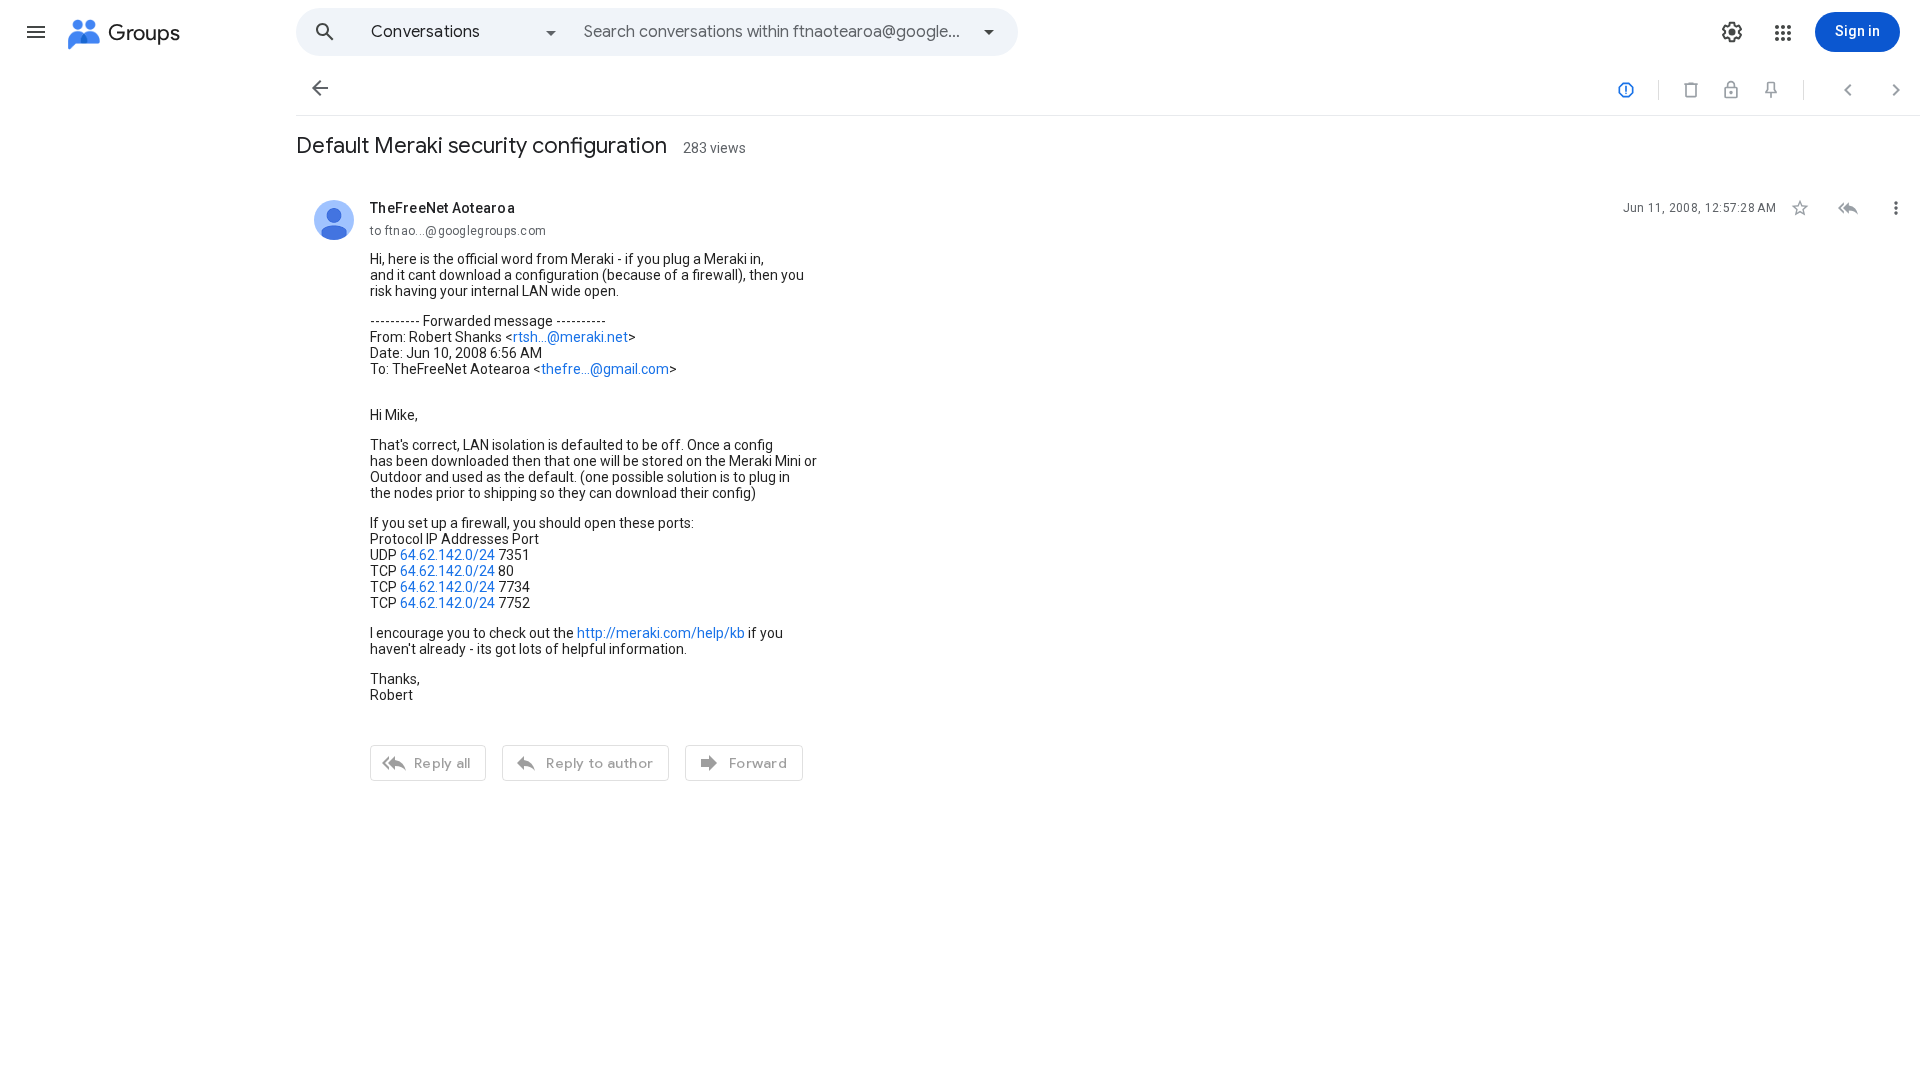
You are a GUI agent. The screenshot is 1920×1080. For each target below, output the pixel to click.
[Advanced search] (989, 32)
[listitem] (1108, 488)
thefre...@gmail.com (605, 369)
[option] (465, 32)
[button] (36, 32)
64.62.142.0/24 (447, 555)
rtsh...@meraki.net (570, 337)
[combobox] (776, 32)
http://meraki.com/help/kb (661, 633)
